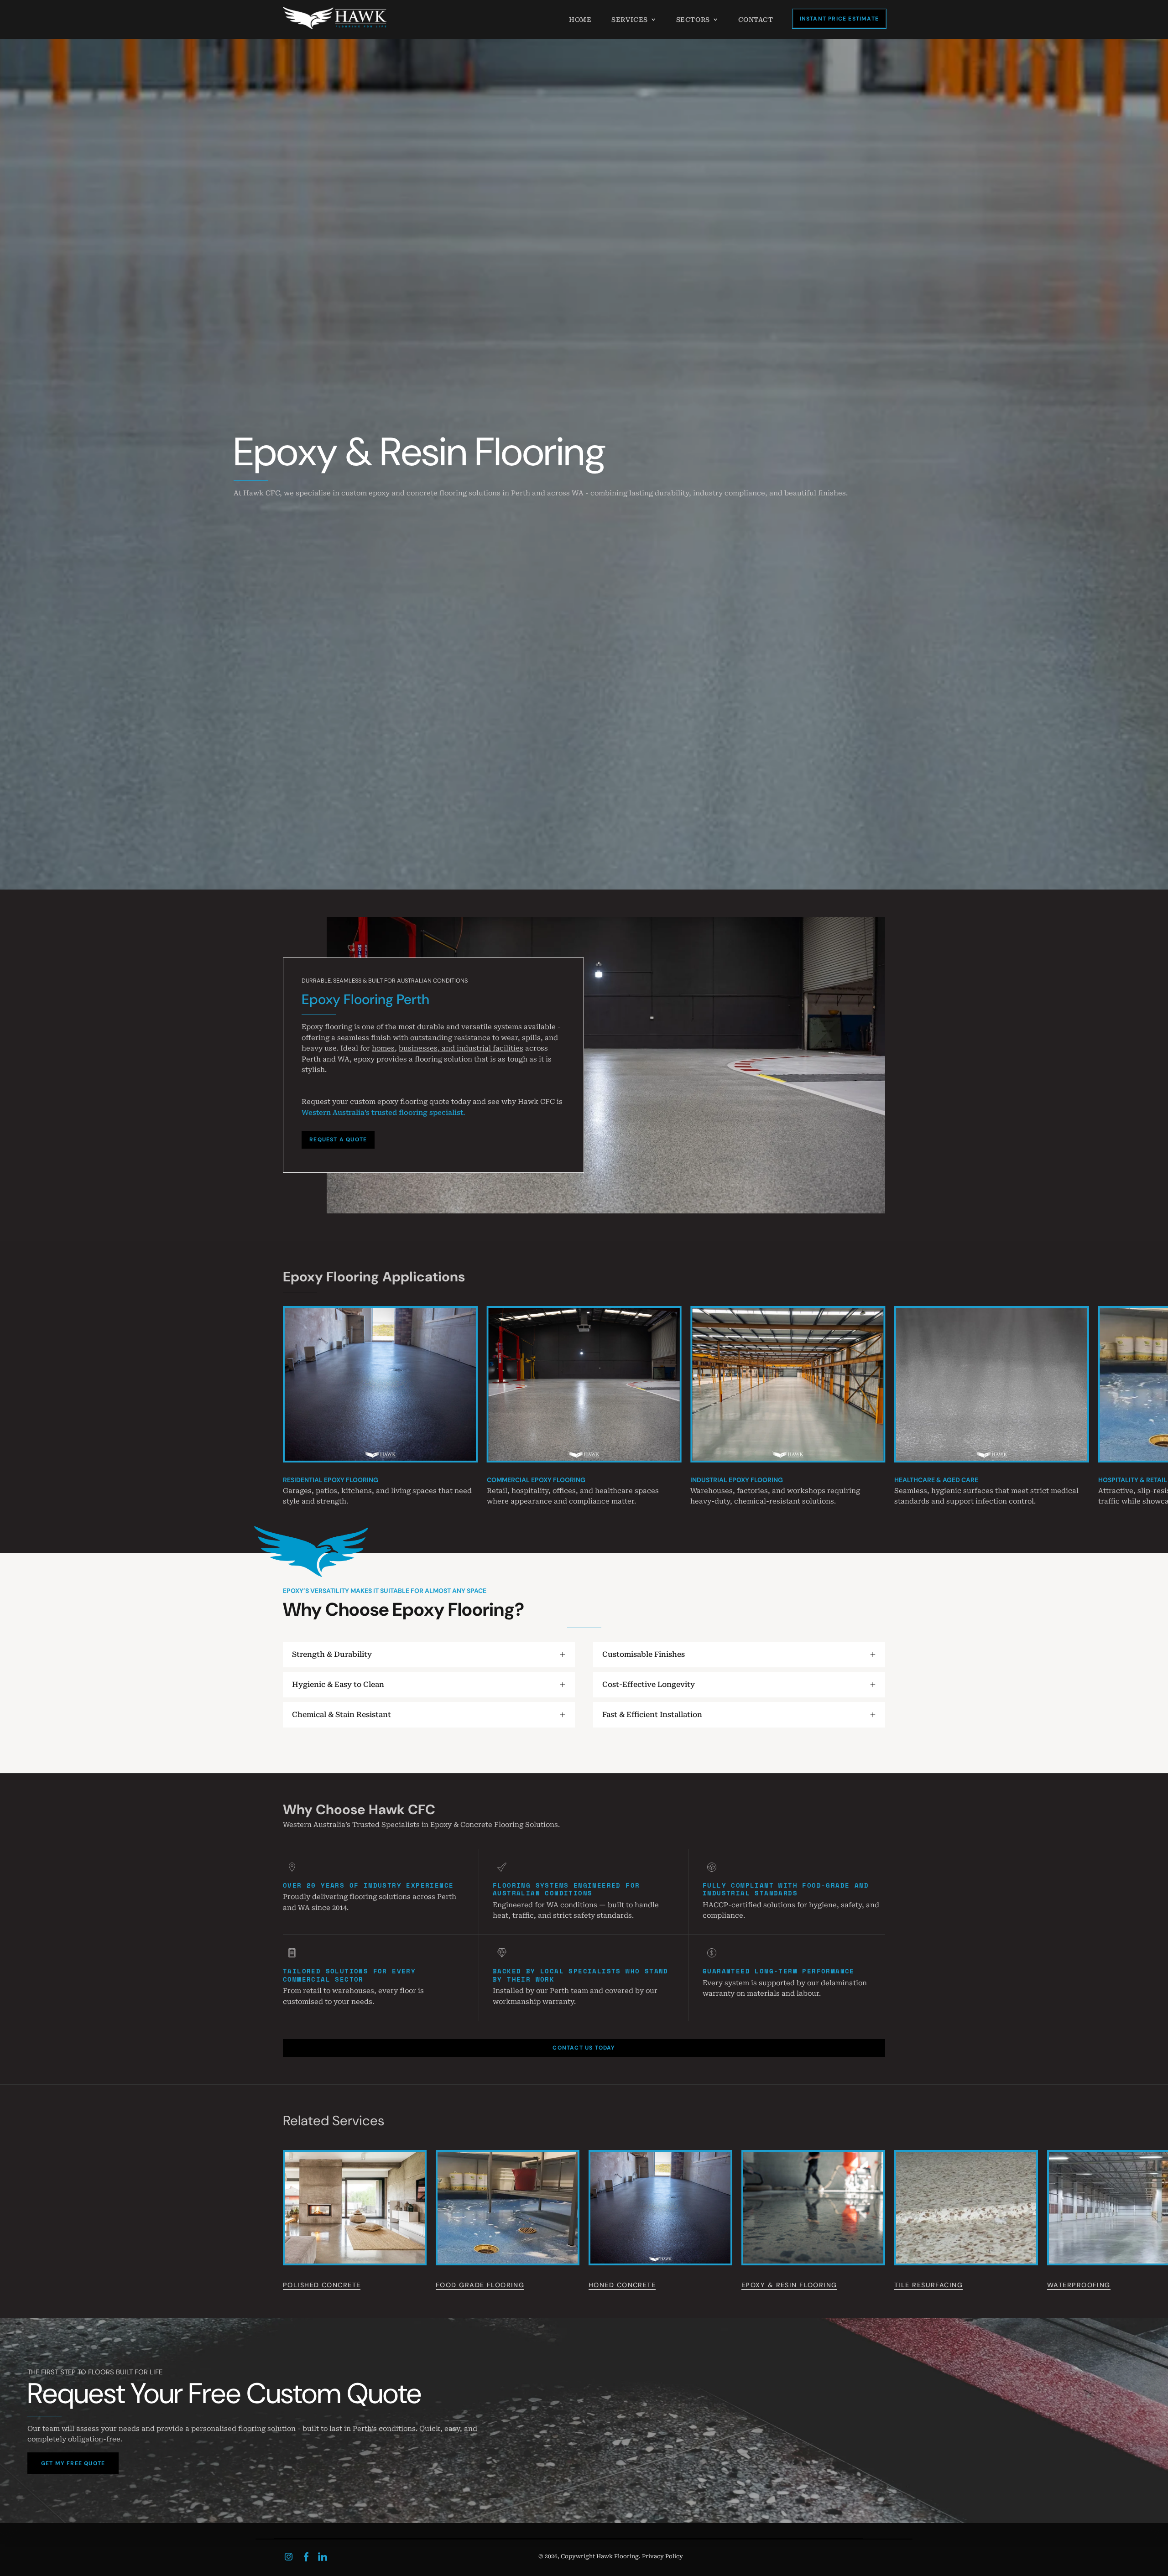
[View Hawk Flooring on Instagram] (289, 2557)
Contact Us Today (584, 2048)
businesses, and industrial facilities (461, 1048)
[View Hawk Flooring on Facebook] (306, 2557)
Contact (756, 20)
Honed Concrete (622, 2285)
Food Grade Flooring (480, 2285)
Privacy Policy (662, 2556)
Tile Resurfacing (928, 2285)
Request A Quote (338, 1140)
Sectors (693, 20)
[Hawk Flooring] (335, 18)
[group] (584, 1407)
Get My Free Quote (73, 2463)
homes (383, 1048)
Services (629, 20)
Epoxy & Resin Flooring (789, 2285)
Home (580, 20)
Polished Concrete (322, 2285)
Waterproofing (1079, 2285)
